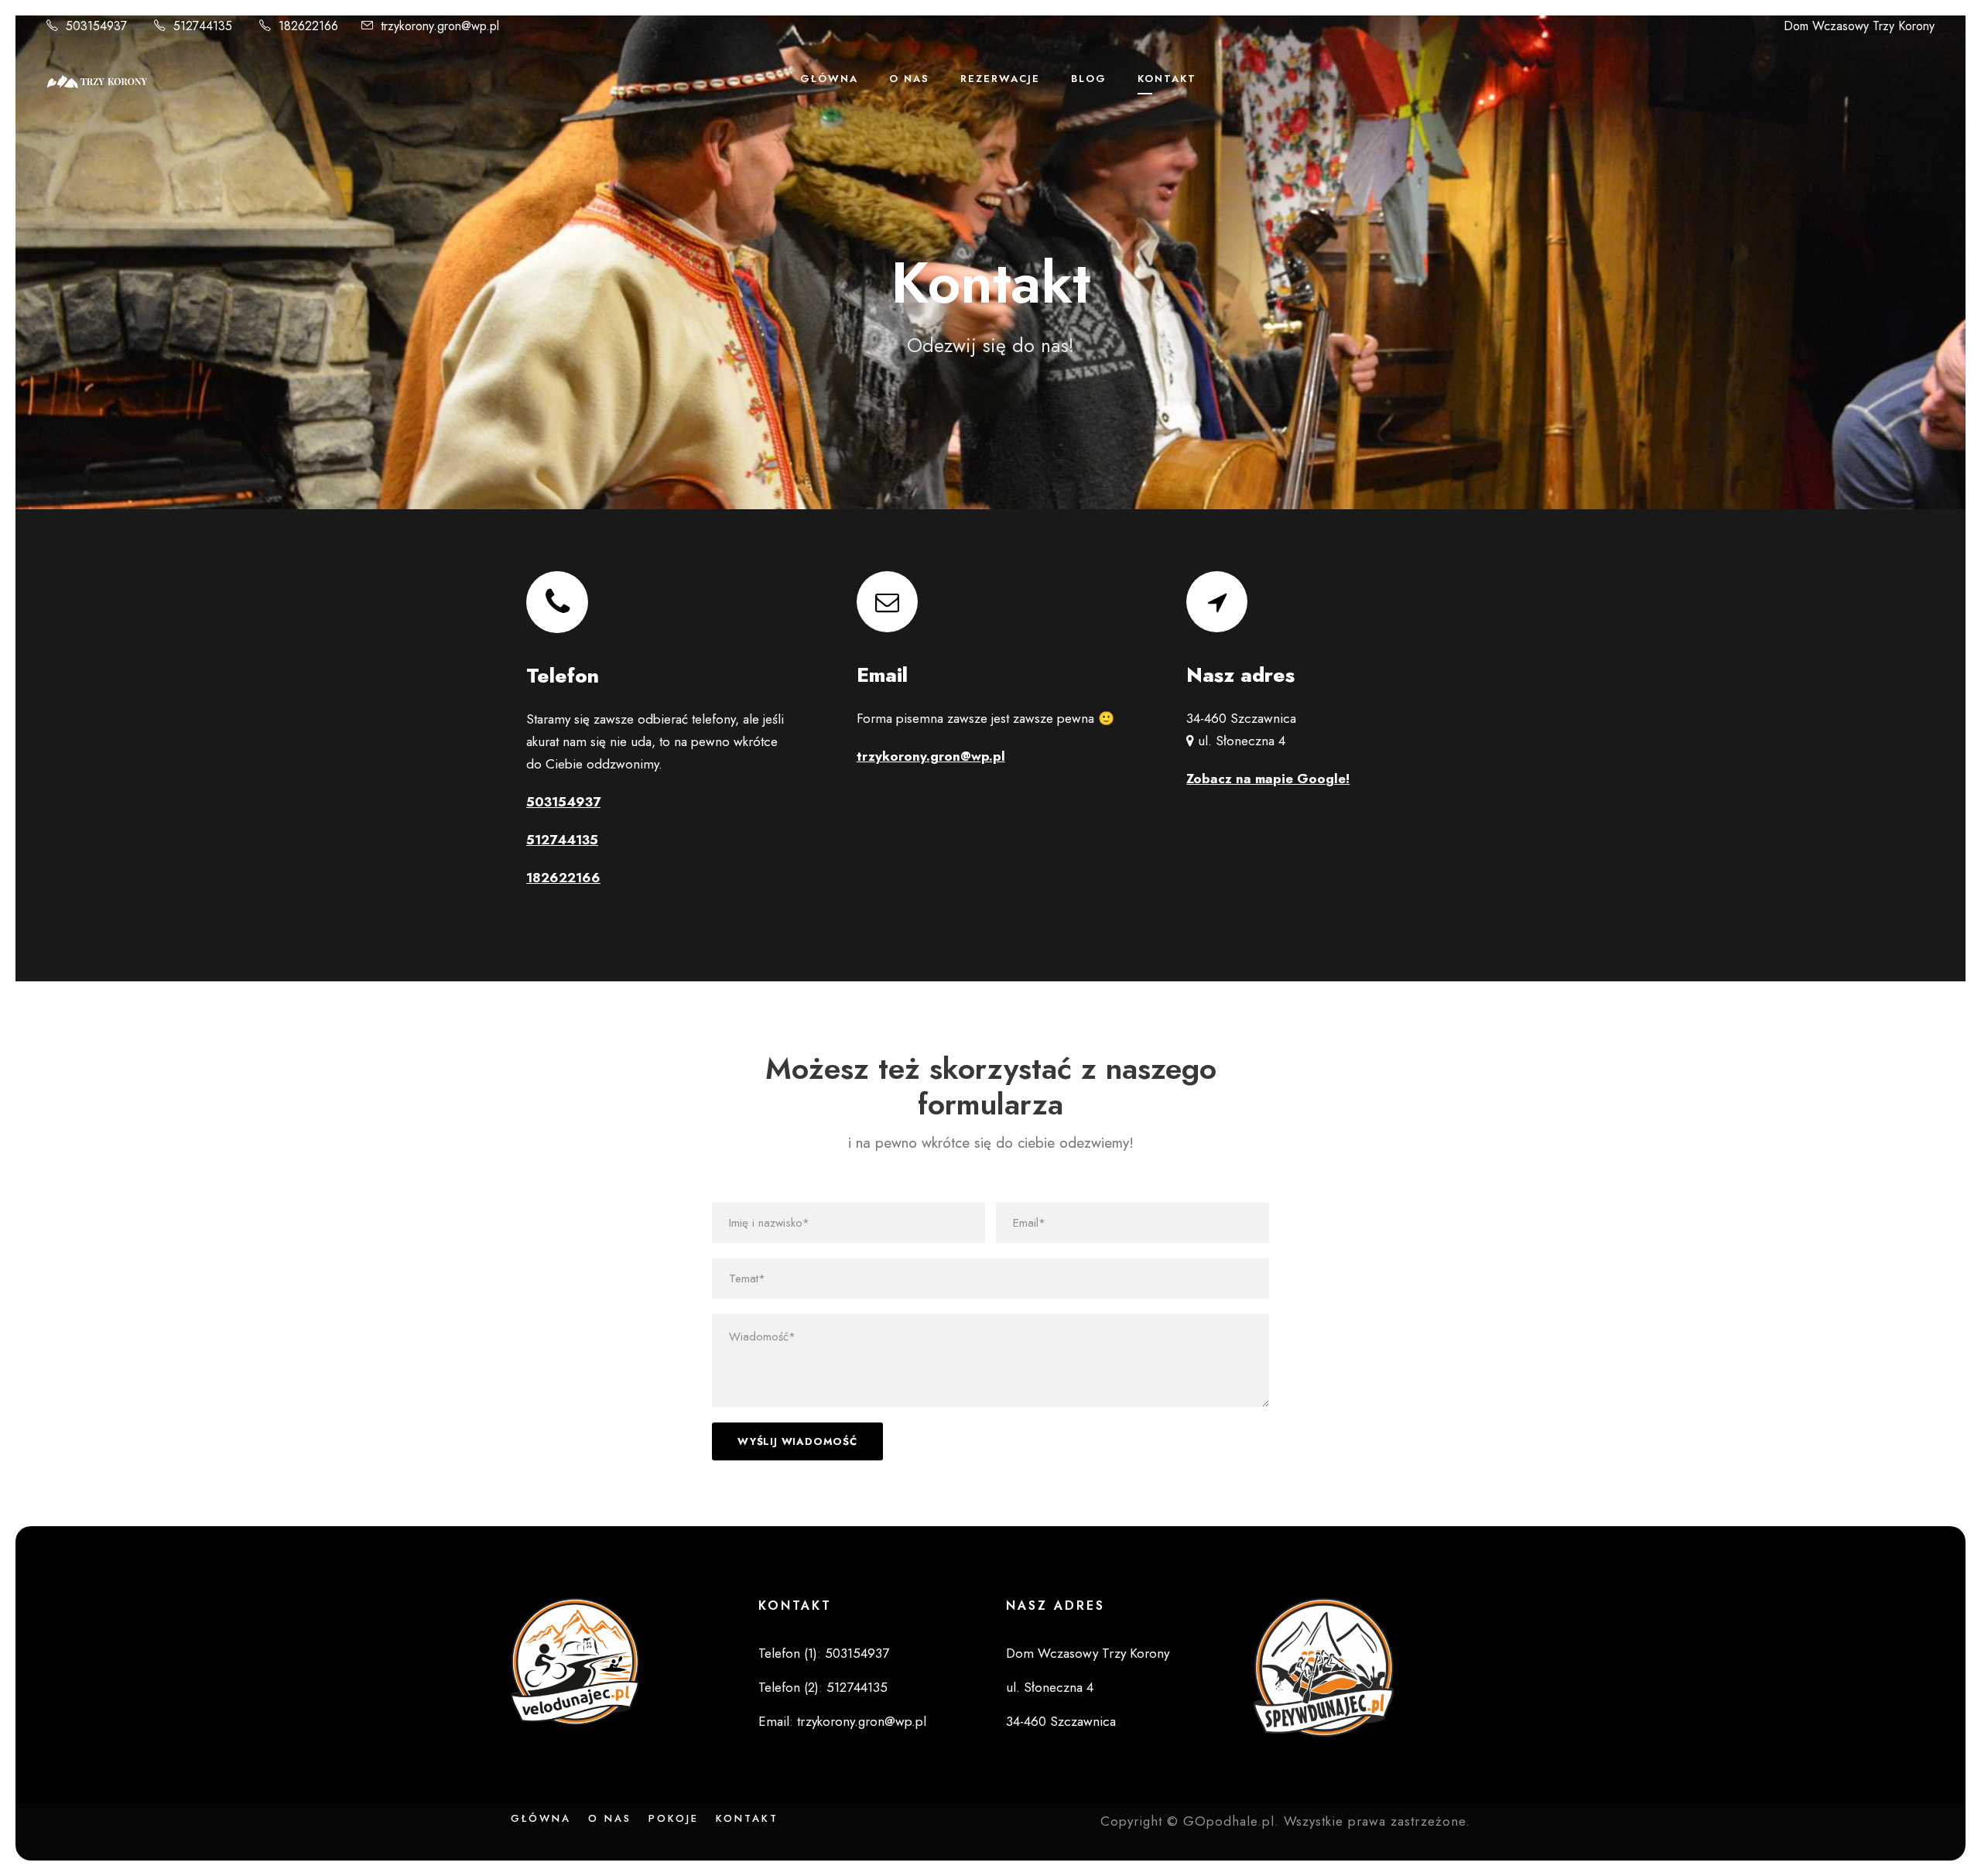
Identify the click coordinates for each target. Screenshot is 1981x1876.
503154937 (96, 26)
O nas (610, 1818)
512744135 (203, 26)
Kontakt (1167, 79)
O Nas (909, 79)
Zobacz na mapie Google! (1268, 779)
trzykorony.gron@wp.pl (440, 26)
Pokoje (674, 1818)
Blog (1089, 79)
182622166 (308, 26)
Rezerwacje (1000, 79)
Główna (829, 79)
